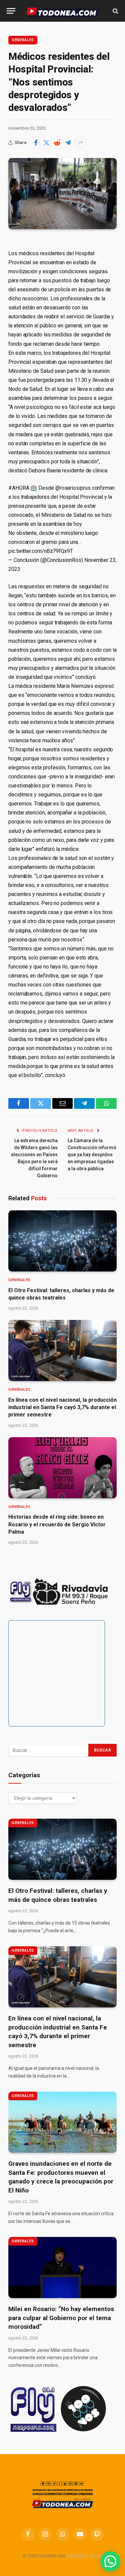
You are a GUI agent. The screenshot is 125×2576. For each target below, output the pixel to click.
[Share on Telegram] (68, 143)
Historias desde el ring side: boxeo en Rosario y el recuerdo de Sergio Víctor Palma (57, 1524)
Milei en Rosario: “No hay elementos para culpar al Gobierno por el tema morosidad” (61, 2318)
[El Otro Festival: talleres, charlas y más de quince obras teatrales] (62, 1241)
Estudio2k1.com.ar (85, 2556)
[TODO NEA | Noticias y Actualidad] (63, 11)
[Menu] (11, 11)
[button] (110, 2561)
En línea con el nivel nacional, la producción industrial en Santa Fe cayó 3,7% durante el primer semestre (62, 1407)
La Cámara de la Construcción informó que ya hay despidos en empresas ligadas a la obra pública (92, 1155)
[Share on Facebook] (36, 143)
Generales (23, 40)
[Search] (115, 11)
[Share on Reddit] (57, 143)
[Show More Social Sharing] (81, 143)
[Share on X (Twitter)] (46, 143)
